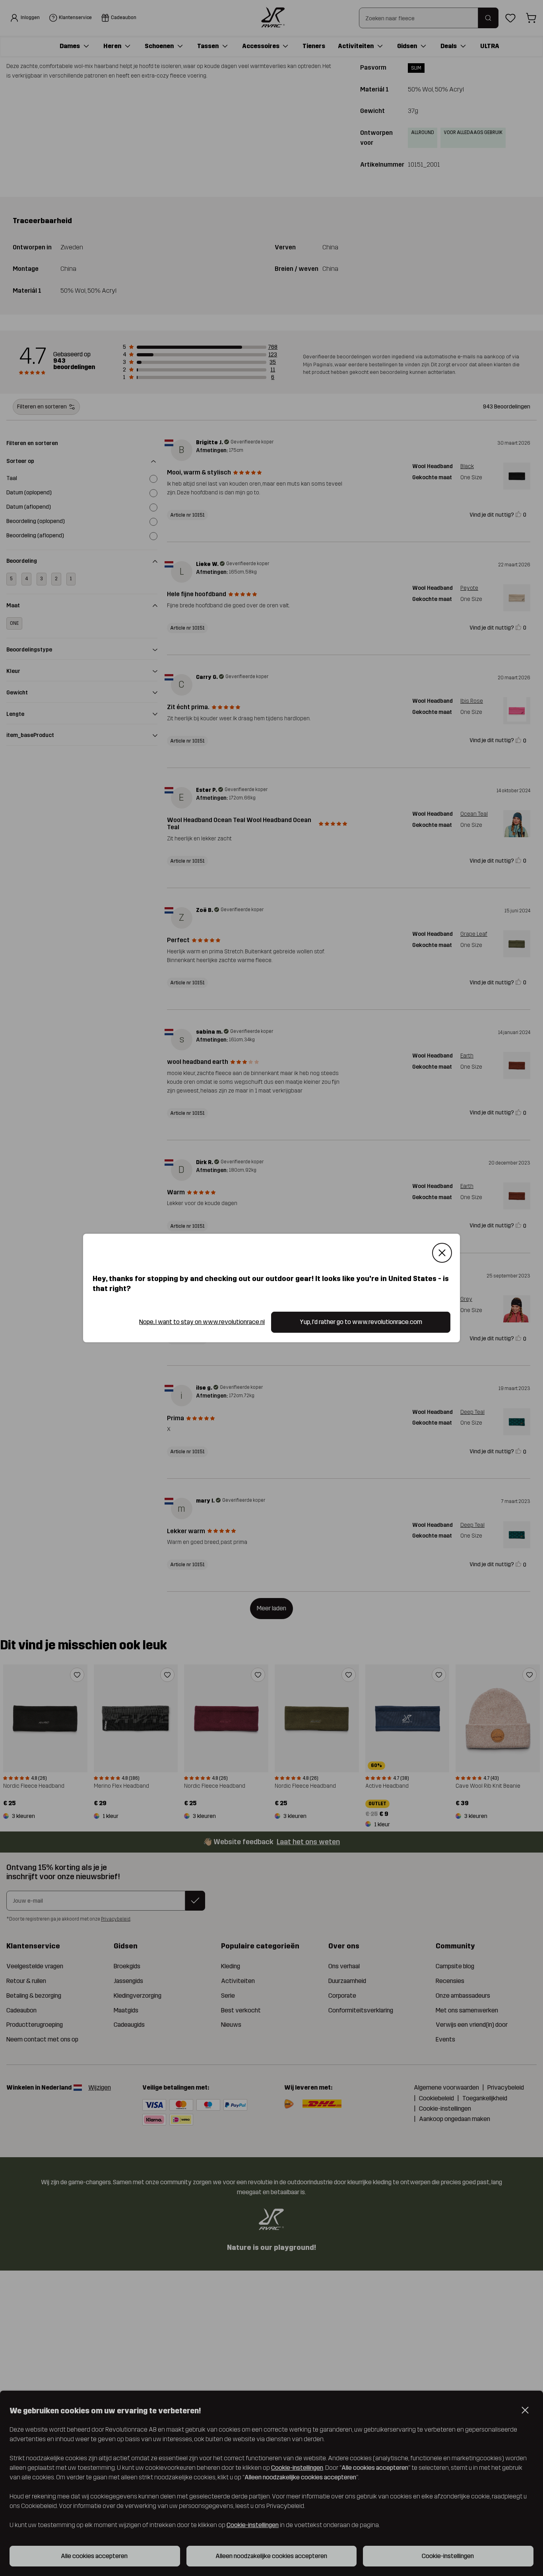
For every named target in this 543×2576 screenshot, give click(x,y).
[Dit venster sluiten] (442, 1253)
